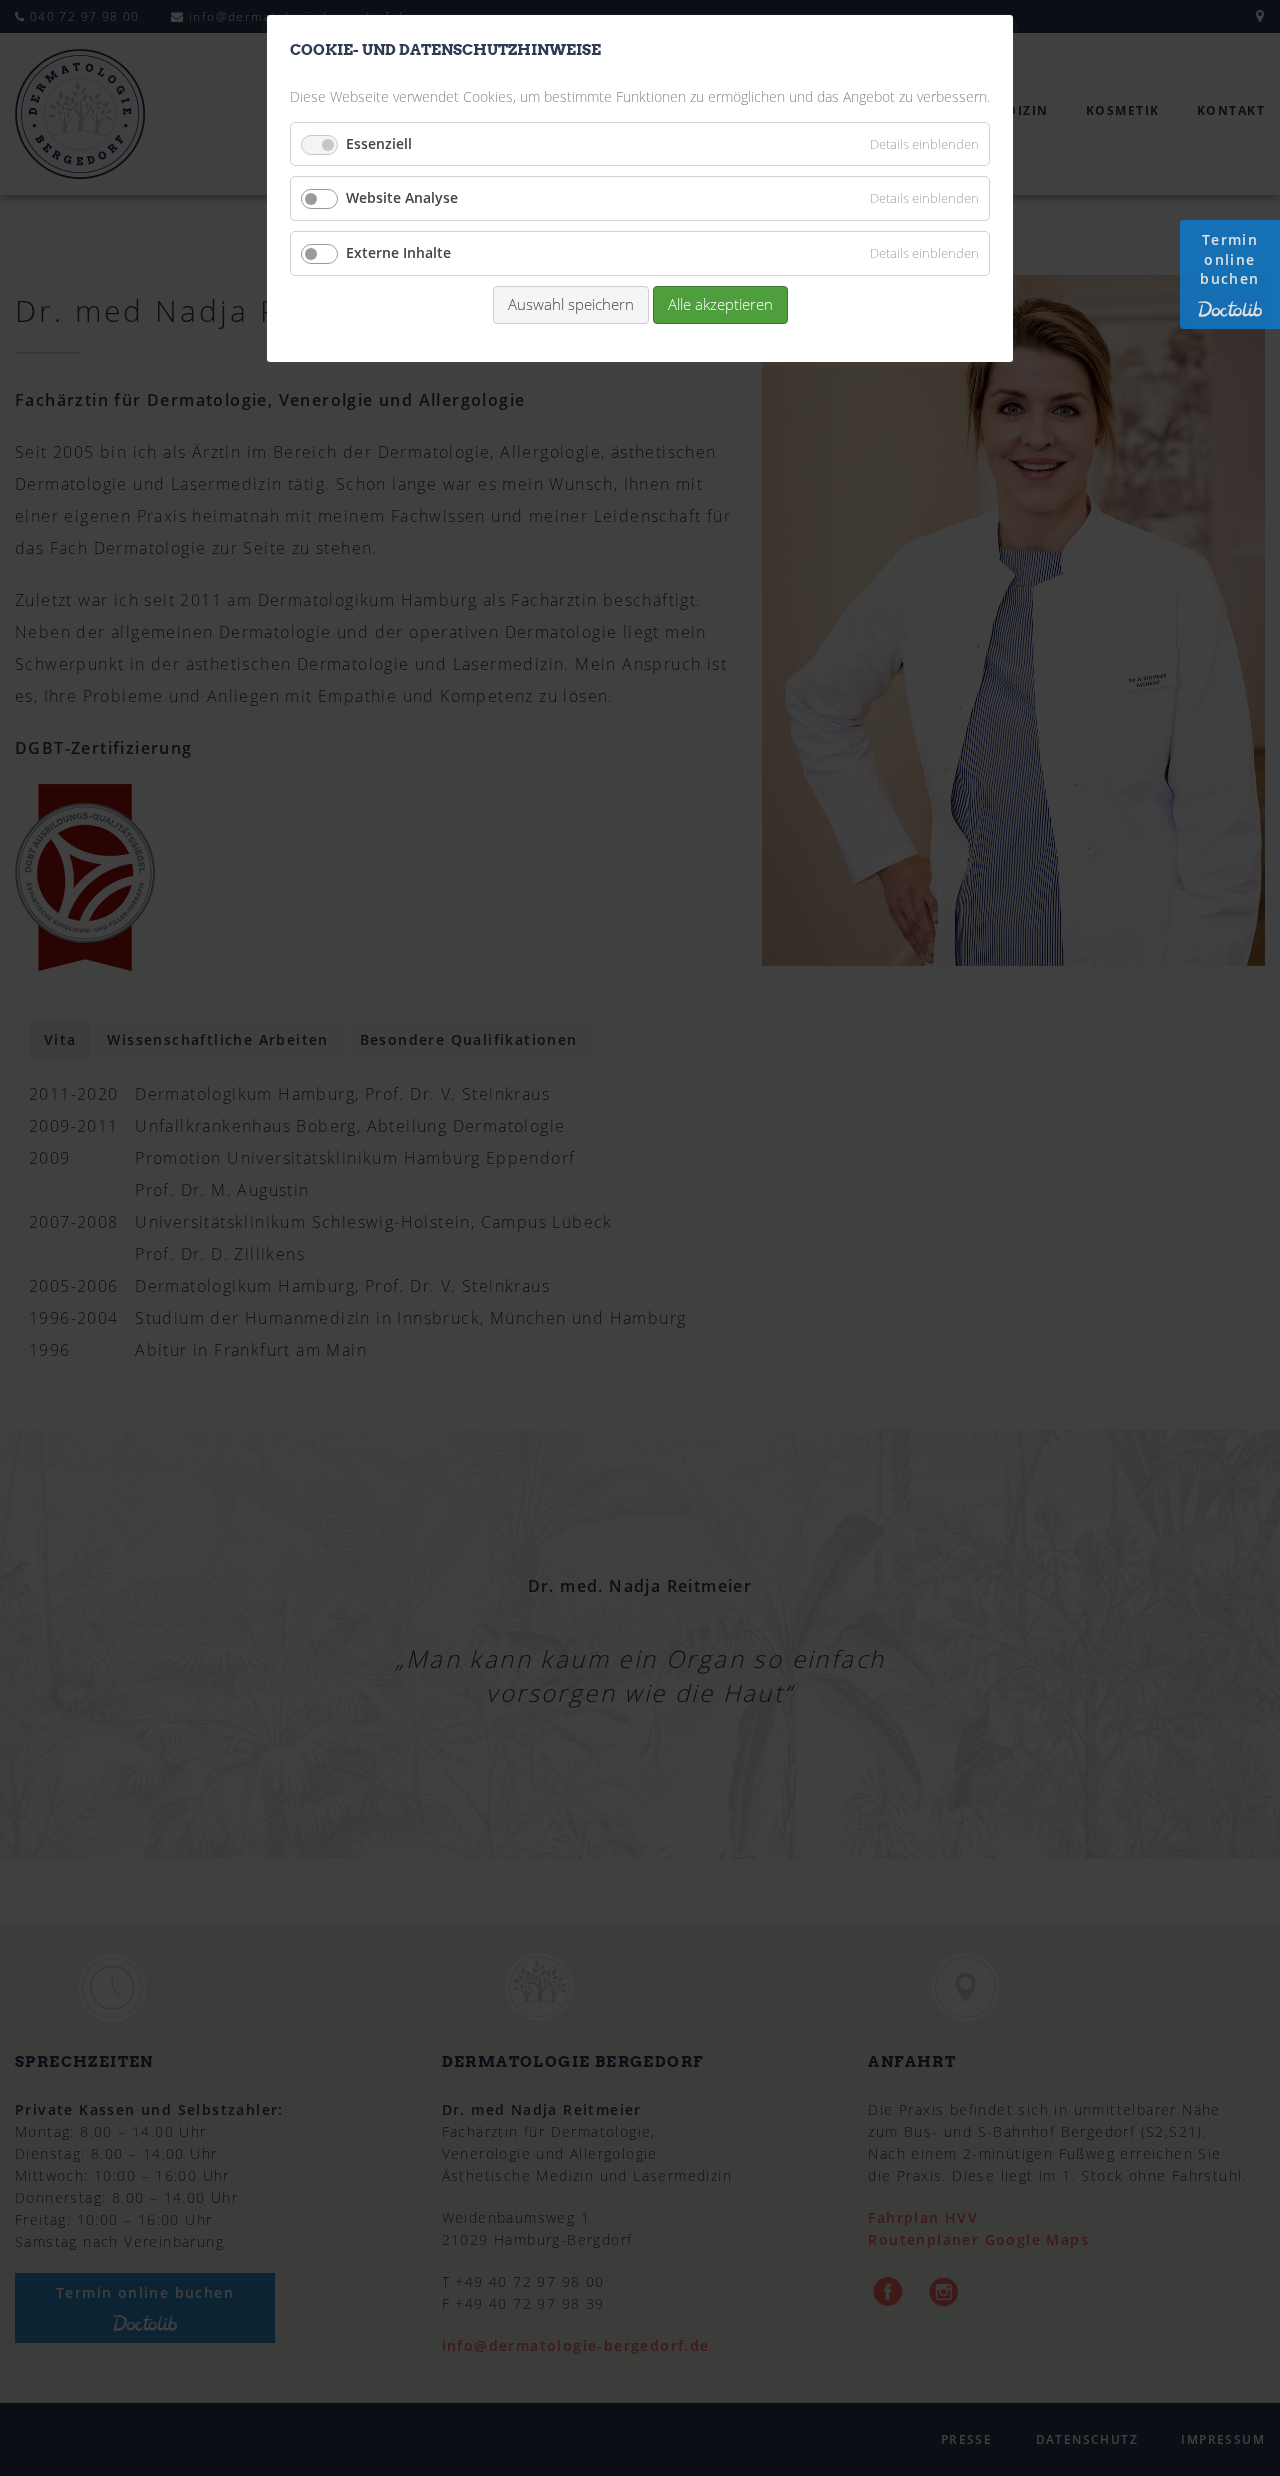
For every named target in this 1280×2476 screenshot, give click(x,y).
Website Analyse (402, 197)
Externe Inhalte (398, 252)
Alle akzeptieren (720, 304)
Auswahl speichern (571, 304)
